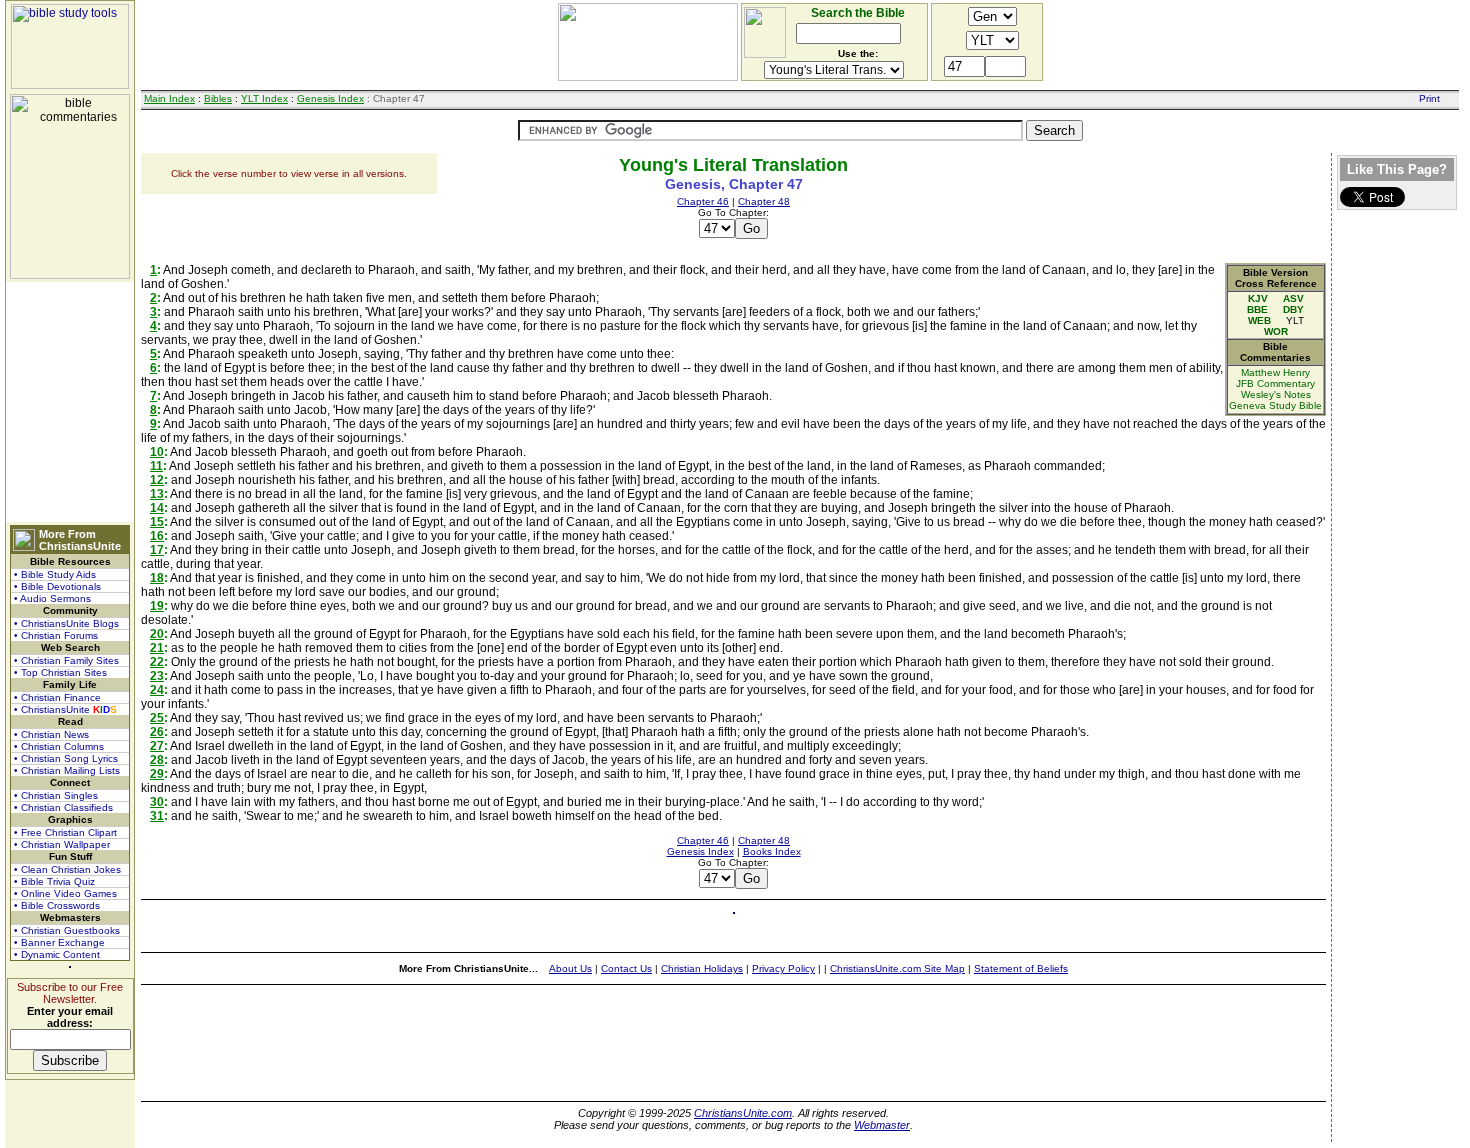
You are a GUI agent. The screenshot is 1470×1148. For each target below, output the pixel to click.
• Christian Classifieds (63, 807)
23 (157, 676)
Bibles (218, 98)
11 (156, 466)
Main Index (169, 98)
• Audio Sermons (52, 598)
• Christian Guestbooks (67, 930)
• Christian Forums (56, 635)
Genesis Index (330, 98)
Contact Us (626, 968)
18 (157, 578)
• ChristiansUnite (65, 709)
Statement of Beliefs (1021, 968)
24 (157, 690)
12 (157, 480)
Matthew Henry (1275, 372)
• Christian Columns (59, 746)
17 (157, 550)
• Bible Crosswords (57, 905)
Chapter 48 (764, 201)
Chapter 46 (703, 201)
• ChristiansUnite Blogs (66, 623)
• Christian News (51, 734)
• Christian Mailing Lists (67, 770)
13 (157, 494)
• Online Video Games (65, 893)
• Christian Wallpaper (62, 844)
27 (157, 746)
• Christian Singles (56, 795)
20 (157, 634)
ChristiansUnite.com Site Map (897, 968)
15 (157, 522)
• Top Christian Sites (60, 672)
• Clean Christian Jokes (67, 869)
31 (157, 816)
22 (157, 662)
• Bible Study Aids (55, 574)
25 (157, 718)
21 (157, 648)
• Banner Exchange (59, 942)
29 (157, 774)
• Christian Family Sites (66, 660)
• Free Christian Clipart (65, 832)
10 (157, 452)
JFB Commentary (1275, 383)
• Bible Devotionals (57, 586)
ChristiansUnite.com (743, 1113)
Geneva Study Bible (1275, 405)
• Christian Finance (57, 697)
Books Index (772, 851)
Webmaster (882, 1125)
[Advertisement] (70, 402)
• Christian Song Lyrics (66, 758)
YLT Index (264, 98)
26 (157, 732)
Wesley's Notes (1276, 394)
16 (157, 536)
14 (157, 508)
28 (157, 760)
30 (157, 802)
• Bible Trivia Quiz (54, 881)
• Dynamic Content (57, 954)
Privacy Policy (783, 968)
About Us (570, 968)
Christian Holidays (702, 968)
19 (157, 606)
